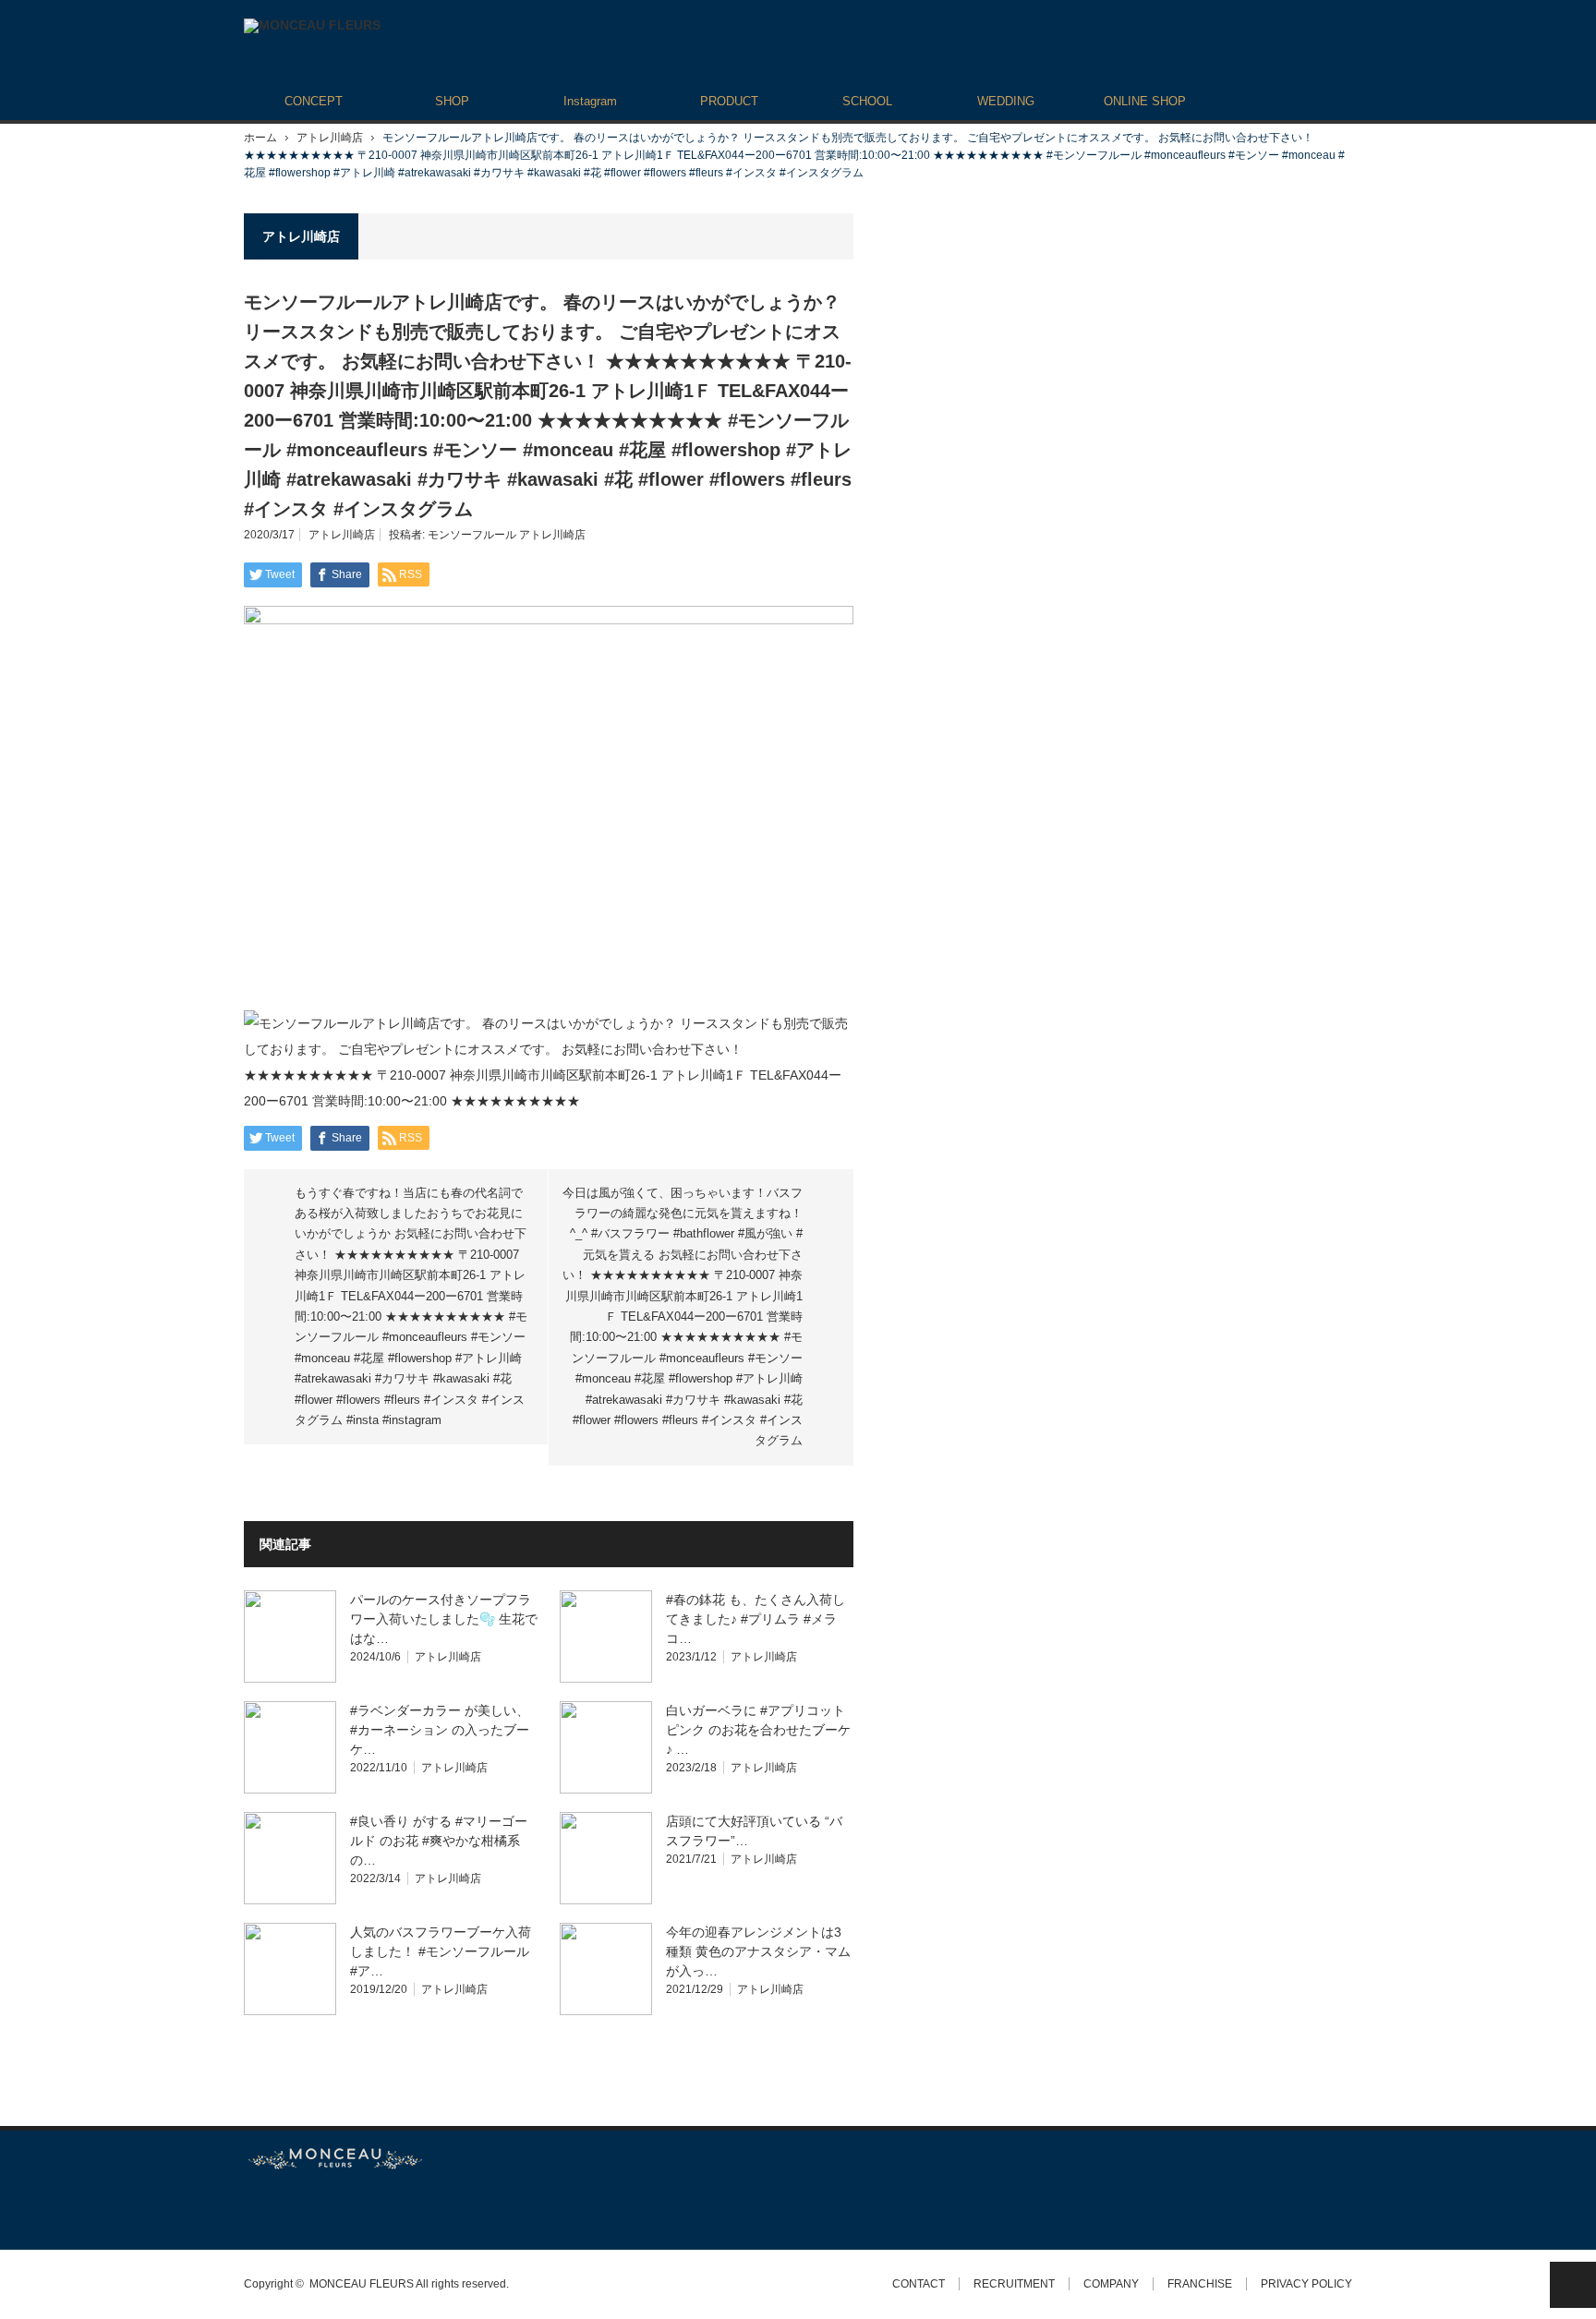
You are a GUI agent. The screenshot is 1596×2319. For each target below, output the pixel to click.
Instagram (590, 101)
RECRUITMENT (1014, 2284)
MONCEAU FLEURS (362, 2284)
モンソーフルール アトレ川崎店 (507, 535)
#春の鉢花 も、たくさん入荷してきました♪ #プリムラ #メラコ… (756, 1619)
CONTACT (919, 2284)
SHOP (452, 101)
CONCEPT (314, 101)
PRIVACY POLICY (1306, 2284)
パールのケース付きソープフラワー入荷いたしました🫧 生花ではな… (444, 1619)
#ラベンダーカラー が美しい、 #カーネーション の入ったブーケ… (440, 1730)
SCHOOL (867, 101)
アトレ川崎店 (330, 138)
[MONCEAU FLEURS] (312, 26)
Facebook (285, 2210)
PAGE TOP (1573, 2285)
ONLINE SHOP (1145, 101)
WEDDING (1006, 101)
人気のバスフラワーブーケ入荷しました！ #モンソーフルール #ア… (441, 1951)
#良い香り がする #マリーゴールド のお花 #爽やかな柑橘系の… (439, 1841)
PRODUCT (729, 101)
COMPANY (1111, 2284)
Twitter (253, 2210)
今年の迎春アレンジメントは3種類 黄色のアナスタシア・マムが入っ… (758, 1951)
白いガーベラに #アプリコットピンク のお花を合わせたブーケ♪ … (758, 1730)
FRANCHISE (1200, 2284)
